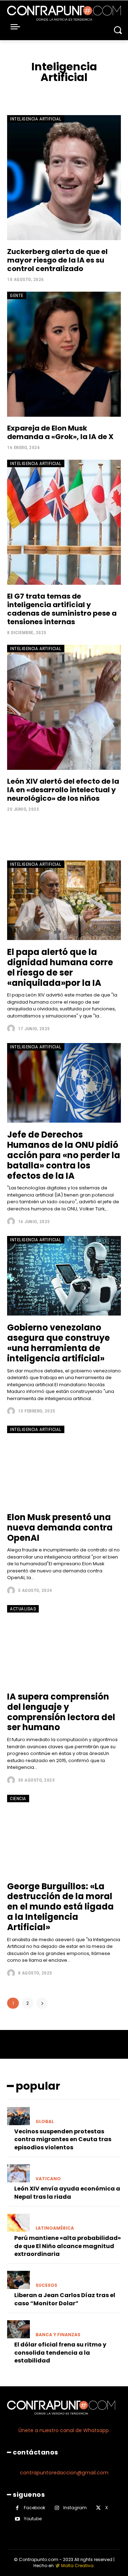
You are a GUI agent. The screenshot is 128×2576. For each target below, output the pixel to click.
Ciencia (24, 93)
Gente (17, 295)
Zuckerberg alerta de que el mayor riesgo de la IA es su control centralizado (57, 260)
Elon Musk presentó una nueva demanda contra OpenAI (60, 1527)
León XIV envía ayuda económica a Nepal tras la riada (67, 2192)
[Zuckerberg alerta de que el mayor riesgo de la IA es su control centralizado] (64, 178)
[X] (98, 2508)
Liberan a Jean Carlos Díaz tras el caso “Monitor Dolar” (65, 2299)
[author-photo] (12, 1028)
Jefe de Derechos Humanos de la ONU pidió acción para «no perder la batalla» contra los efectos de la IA (64, 1155)
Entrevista (74, 93)
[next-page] (42, 2003)
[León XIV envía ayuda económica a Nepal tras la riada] (18, 2173)
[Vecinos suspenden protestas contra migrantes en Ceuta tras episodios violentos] (18, 2116)
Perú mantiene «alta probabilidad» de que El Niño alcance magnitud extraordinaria (68, 2246)
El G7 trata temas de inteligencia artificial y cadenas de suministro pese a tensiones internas (62, 609)
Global (45, 2122)
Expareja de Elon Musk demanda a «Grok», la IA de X (60, 432)
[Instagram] (57, 2508)
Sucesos (46, 2285)
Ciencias (47, 93)
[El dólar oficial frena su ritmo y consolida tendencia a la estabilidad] (18, 2329)
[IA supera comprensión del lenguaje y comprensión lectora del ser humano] (64, 1645)
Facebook (34, 2508)
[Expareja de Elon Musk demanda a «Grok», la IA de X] (64, 354)
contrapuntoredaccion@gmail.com (64, 2473)
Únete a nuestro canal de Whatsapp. (64, 2430)
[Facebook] (17, 2508)
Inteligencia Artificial (36, 119)
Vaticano (48, 2179)
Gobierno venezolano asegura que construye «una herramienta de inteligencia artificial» (58, 1343)
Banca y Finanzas (58, 2335)
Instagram (75, 2508)
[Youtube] (17, 2519)
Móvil (98, 93)
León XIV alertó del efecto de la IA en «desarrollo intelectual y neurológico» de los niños (63, 790)
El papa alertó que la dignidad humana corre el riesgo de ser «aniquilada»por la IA (60, 967)
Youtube (33, 2519)
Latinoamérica (55, 2228)
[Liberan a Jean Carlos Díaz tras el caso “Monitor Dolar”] (18, 2280)
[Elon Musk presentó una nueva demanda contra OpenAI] (64, 1465)
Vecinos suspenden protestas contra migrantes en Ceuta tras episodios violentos (63, 2139)
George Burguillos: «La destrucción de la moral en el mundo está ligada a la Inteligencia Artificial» (60, 1907)
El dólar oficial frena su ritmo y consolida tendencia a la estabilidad (60, 2353)
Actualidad (23, 1609)
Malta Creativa (77, 2566)
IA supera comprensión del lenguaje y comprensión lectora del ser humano (61, 1712)
